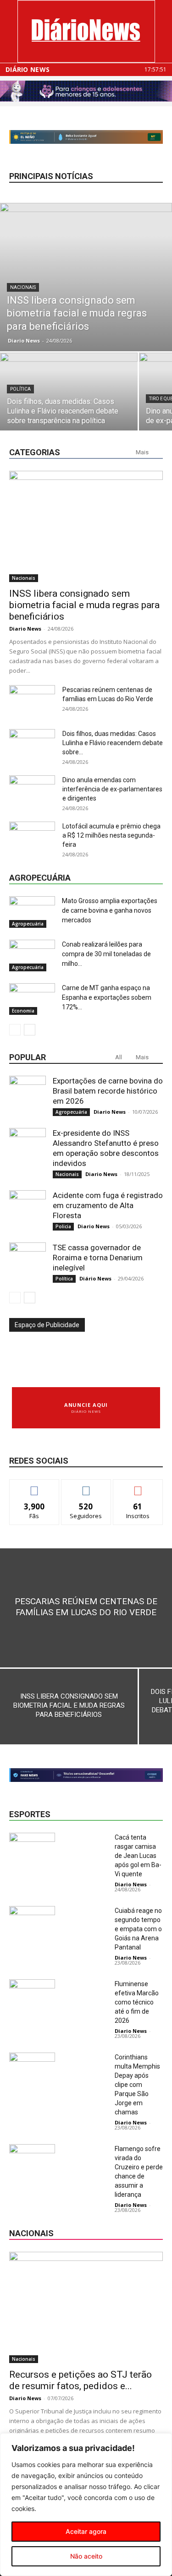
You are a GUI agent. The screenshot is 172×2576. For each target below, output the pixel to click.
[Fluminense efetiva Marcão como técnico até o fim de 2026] (32, 1995)
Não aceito (86, 2556)
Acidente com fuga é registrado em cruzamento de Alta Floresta (108, 1205)
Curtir (34, 1486)
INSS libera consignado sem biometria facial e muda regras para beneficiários (84, 605)
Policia (63, 1226)
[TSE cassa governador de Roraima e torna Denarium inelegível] (28, 1261)
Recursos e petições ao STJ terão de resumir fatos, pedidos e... (80, 2380)
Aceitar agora (86, 2531)
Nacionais (23, 287)
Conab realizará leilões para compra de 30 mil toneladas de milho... (106, 954)
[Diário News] (86, 31)
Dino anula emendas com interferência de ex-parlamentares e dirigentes (112, 789)
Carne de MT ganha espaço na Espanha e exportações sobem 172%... (107, 997)
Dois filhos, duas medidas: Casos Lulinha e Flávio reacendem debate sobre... (113, 743)
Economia (23, 1011)
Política (20, 389)
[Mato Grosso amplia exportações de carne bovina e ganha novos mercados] (32, 912)
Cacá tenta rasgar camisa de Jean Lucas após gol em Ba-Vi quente (138, 1856)
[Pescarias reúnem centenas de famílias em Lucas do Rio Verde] (86, 1608)
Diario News (24, 340)
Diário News (28, 70)
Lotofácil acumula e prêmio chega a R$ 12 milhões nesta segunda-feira (111, 835)
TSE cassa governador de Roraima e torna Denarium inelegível (98, 1258)
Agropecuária (28, 924)
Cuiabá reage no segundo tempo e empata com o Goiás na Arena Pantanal (138, 1929)
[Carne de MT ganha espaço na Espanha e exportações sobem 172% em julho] (32, 999)
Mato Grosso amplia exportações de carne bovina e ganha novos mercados (110, 910)
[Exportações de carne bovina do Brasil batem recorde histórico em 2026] (28, 1094)
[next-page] (30, 1030)
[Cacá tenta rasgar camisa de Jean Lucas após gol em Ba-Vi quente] (32, 1849)
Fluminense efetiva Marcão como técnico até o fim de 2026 (137, 2002)
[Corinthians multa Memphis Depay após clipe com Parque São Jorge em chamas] (32, 2068)
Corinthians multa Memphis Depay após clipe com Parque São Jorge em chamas (137, 2085)
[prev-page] (15, 1030)
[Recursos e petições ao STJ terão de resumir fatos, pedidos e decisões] (86, 2307)
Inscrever (138, 1486)
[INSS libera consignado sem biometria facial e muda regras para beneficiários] (86, 277)
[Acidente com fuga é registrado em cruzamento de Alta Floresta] (28, 1209)
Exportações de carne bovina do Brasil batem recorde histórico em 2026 (108, 1091)
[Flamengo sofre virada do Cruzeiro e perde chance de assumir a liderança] (32, 2160)
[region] (86, 2505)
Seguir (86, 1486)
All (119, 1057)
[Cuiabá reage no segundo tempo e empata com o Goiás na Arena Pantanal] (32, 1922)
